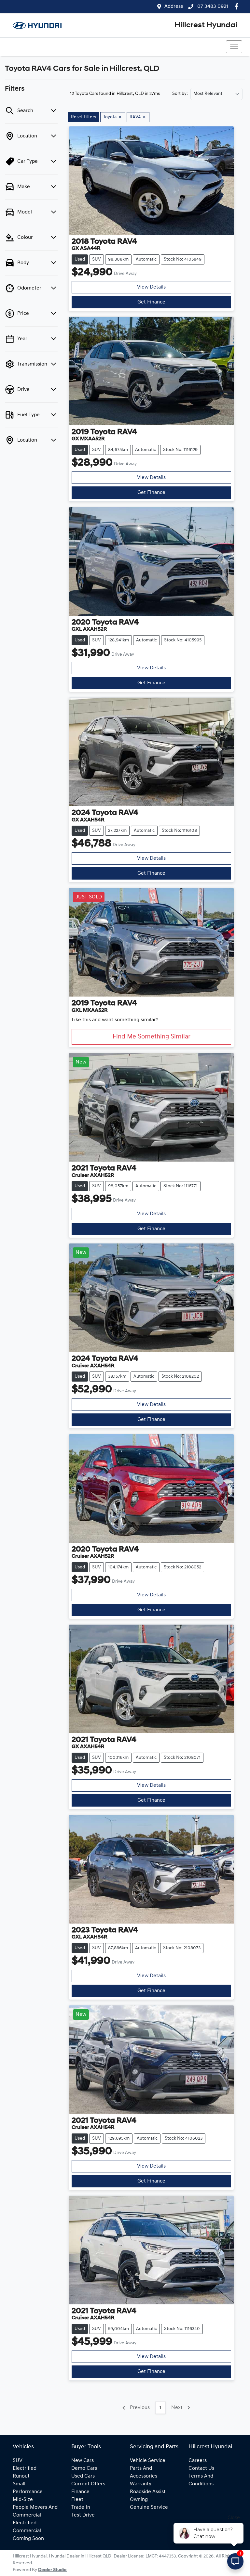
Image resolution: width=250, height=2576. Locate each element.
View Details (151, 287)
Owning (139, 2500)
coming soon (28, 2539)
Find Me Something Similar (152, 1037)
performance (28, 2492)
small (19, 2484)
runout (21, 2476)
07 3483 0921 (212, 6)
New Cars (83, 2461)
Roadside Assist (148, 2492)
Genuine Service (149, 2507)
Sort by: (180, 94)
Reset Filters (83, 117)
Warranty (141, 2484)
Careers (198, 2461)
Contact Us (201, 2468)
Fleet (77, 2500)
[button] (234, 47)
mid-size (23, 2500)
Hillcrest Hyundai (206, 25)
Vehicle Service (148, 2461)
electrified (25, 2468)
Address (174, 6)
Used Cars (83, 2476)
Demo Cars (84, 2468)
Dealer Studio (52, 2570)
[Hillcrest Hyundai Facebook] (238, 6)
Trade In (81, 2507)
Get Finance (151, 302)
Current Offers (88, 2484)
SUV (18, 2461)
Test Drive (83, 2515)
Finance (80, 2492)
